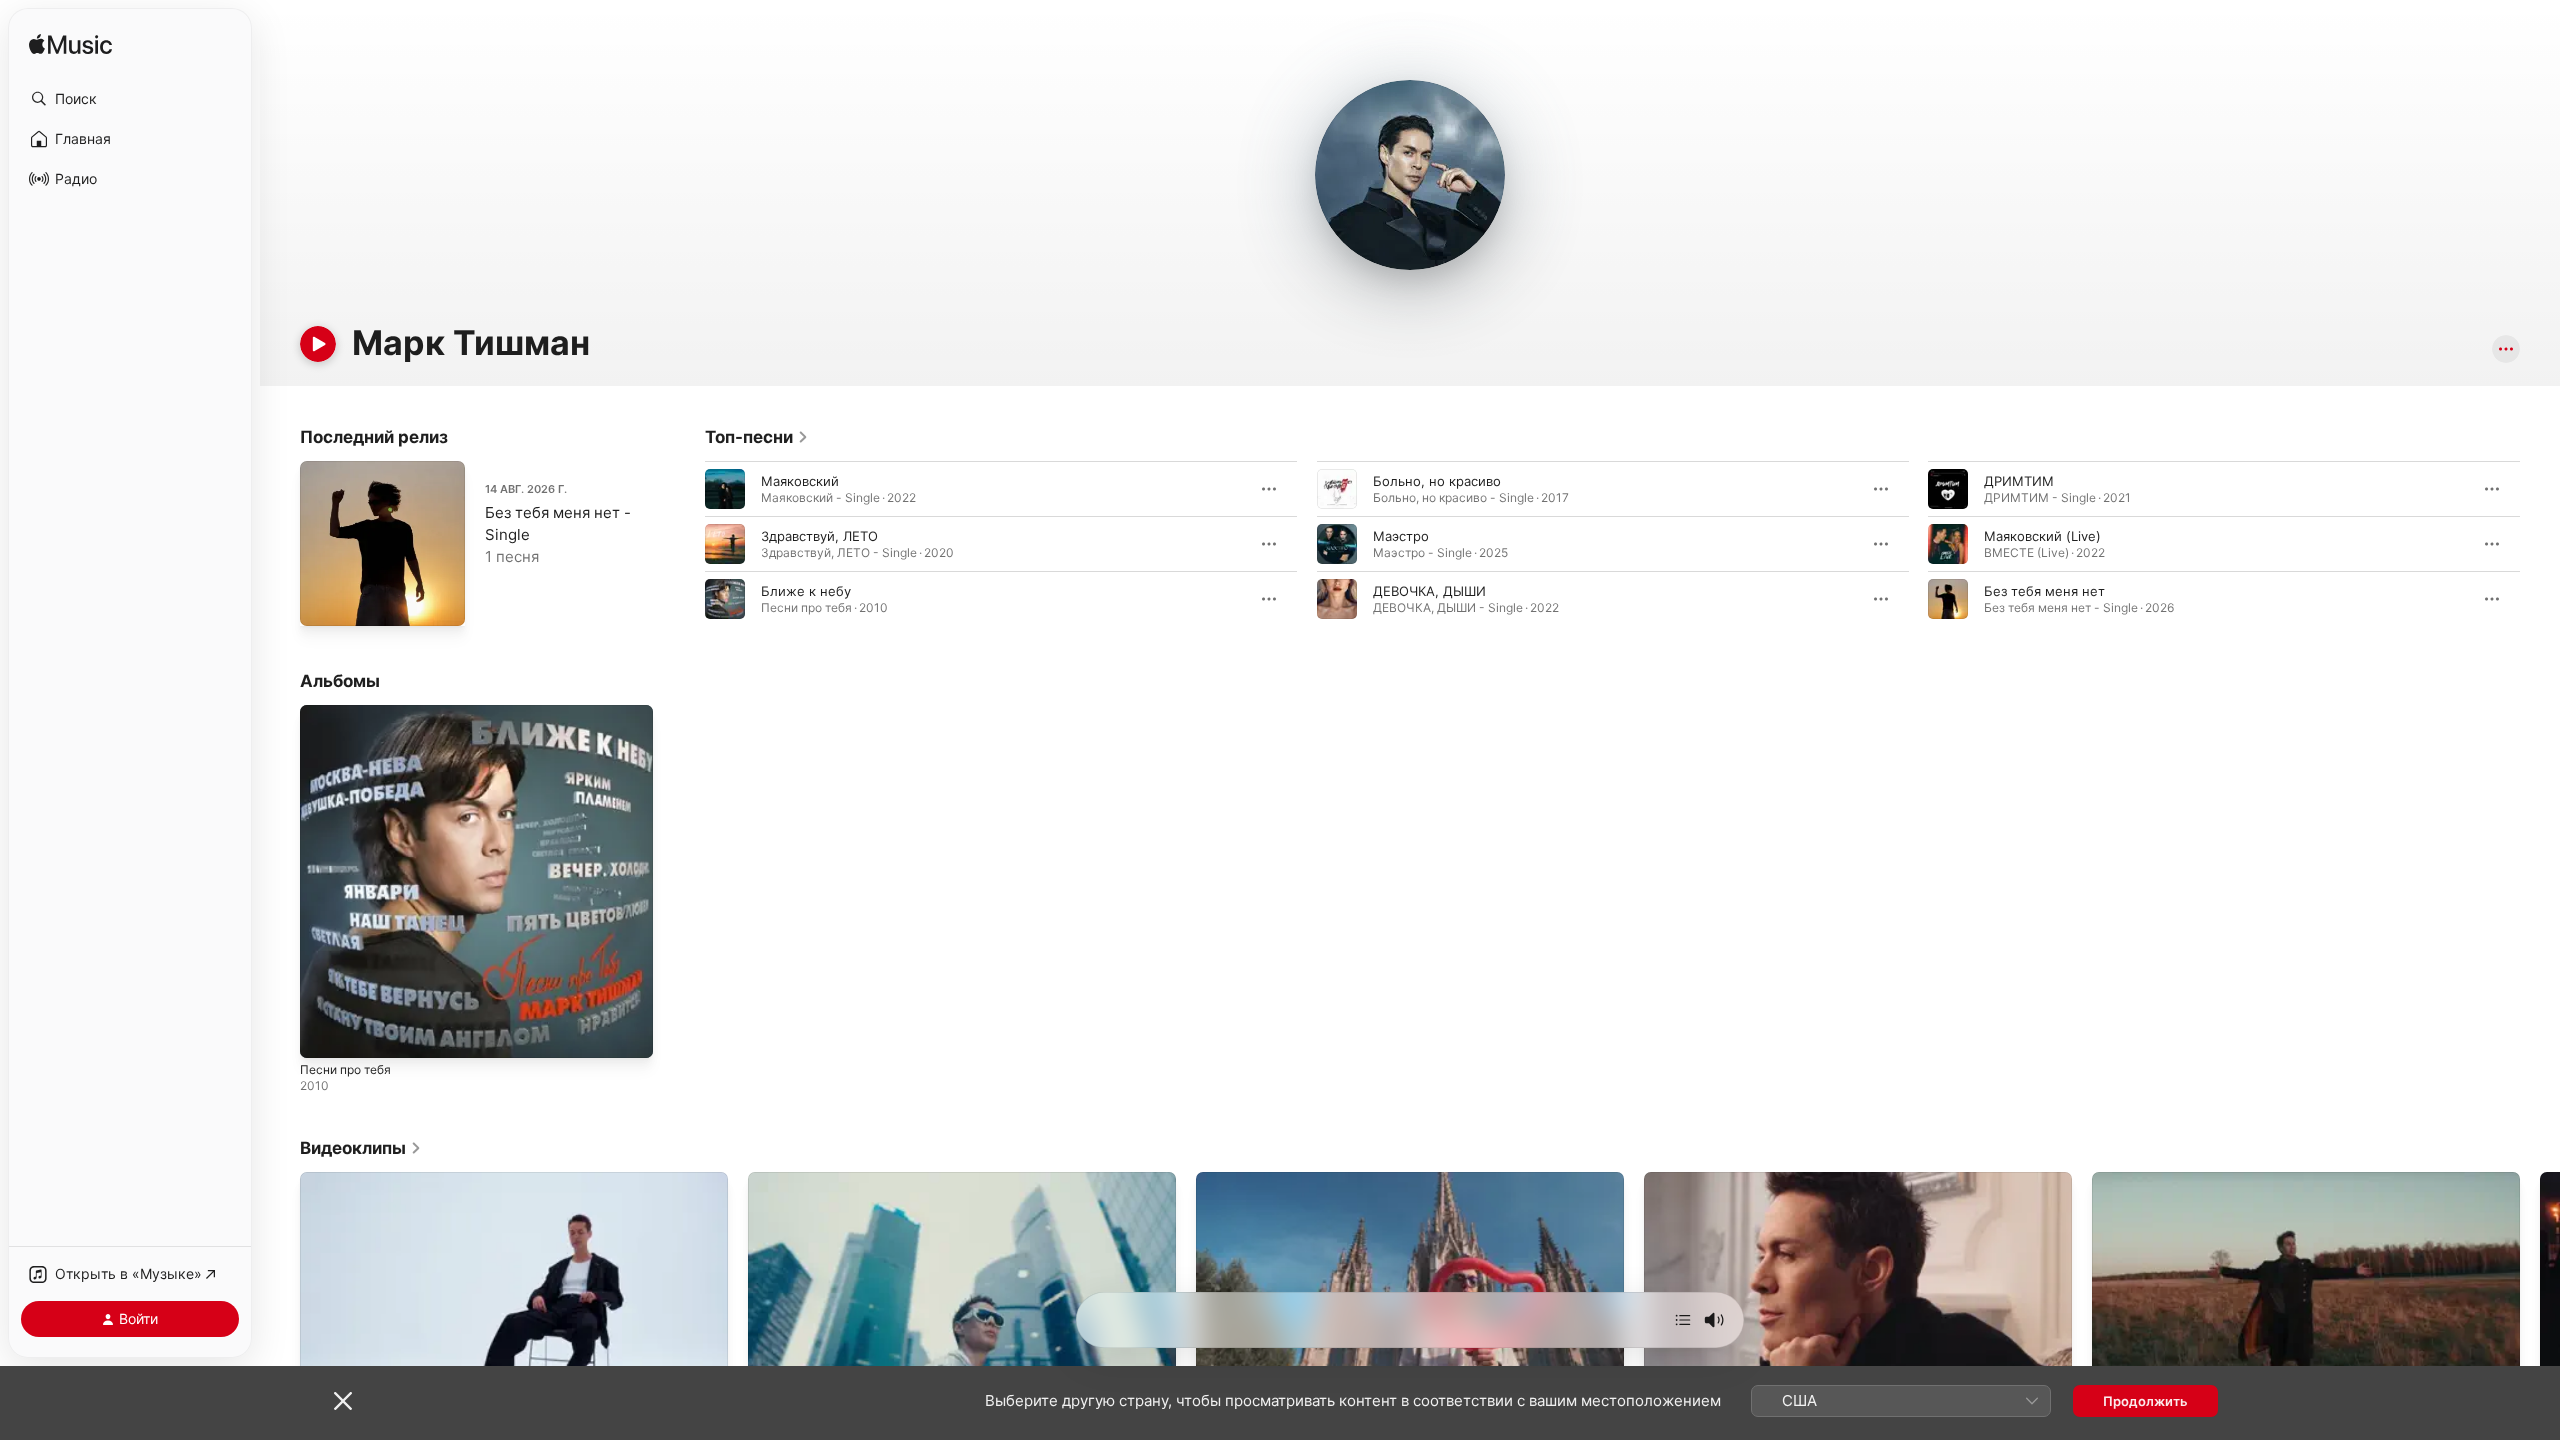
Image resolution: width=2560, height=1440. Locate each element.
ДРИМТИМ (2019, 481)
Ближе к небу (806, 591)
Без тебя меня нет (2044, 591)
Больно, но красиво (1437, 481)
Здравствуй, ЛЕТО (819, 536)
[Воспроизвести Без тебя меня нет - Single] (325, 601)
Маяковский (800, 481)
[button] (130, 99)
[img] (70, 45)
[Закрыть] (343, 1401)
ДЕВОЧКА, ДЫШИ (1429, 591)
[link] (757, 437)
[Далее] (1683, 1320)
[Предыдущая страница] (685, 544)
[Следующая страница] (2540, 544)
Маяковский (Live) (2042, 536)
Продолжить (2145, 1401)
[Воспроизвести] (318, 344)
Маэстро (1401, 536)
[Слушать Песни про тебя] (325, 1033)
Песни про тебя (351, 713)
